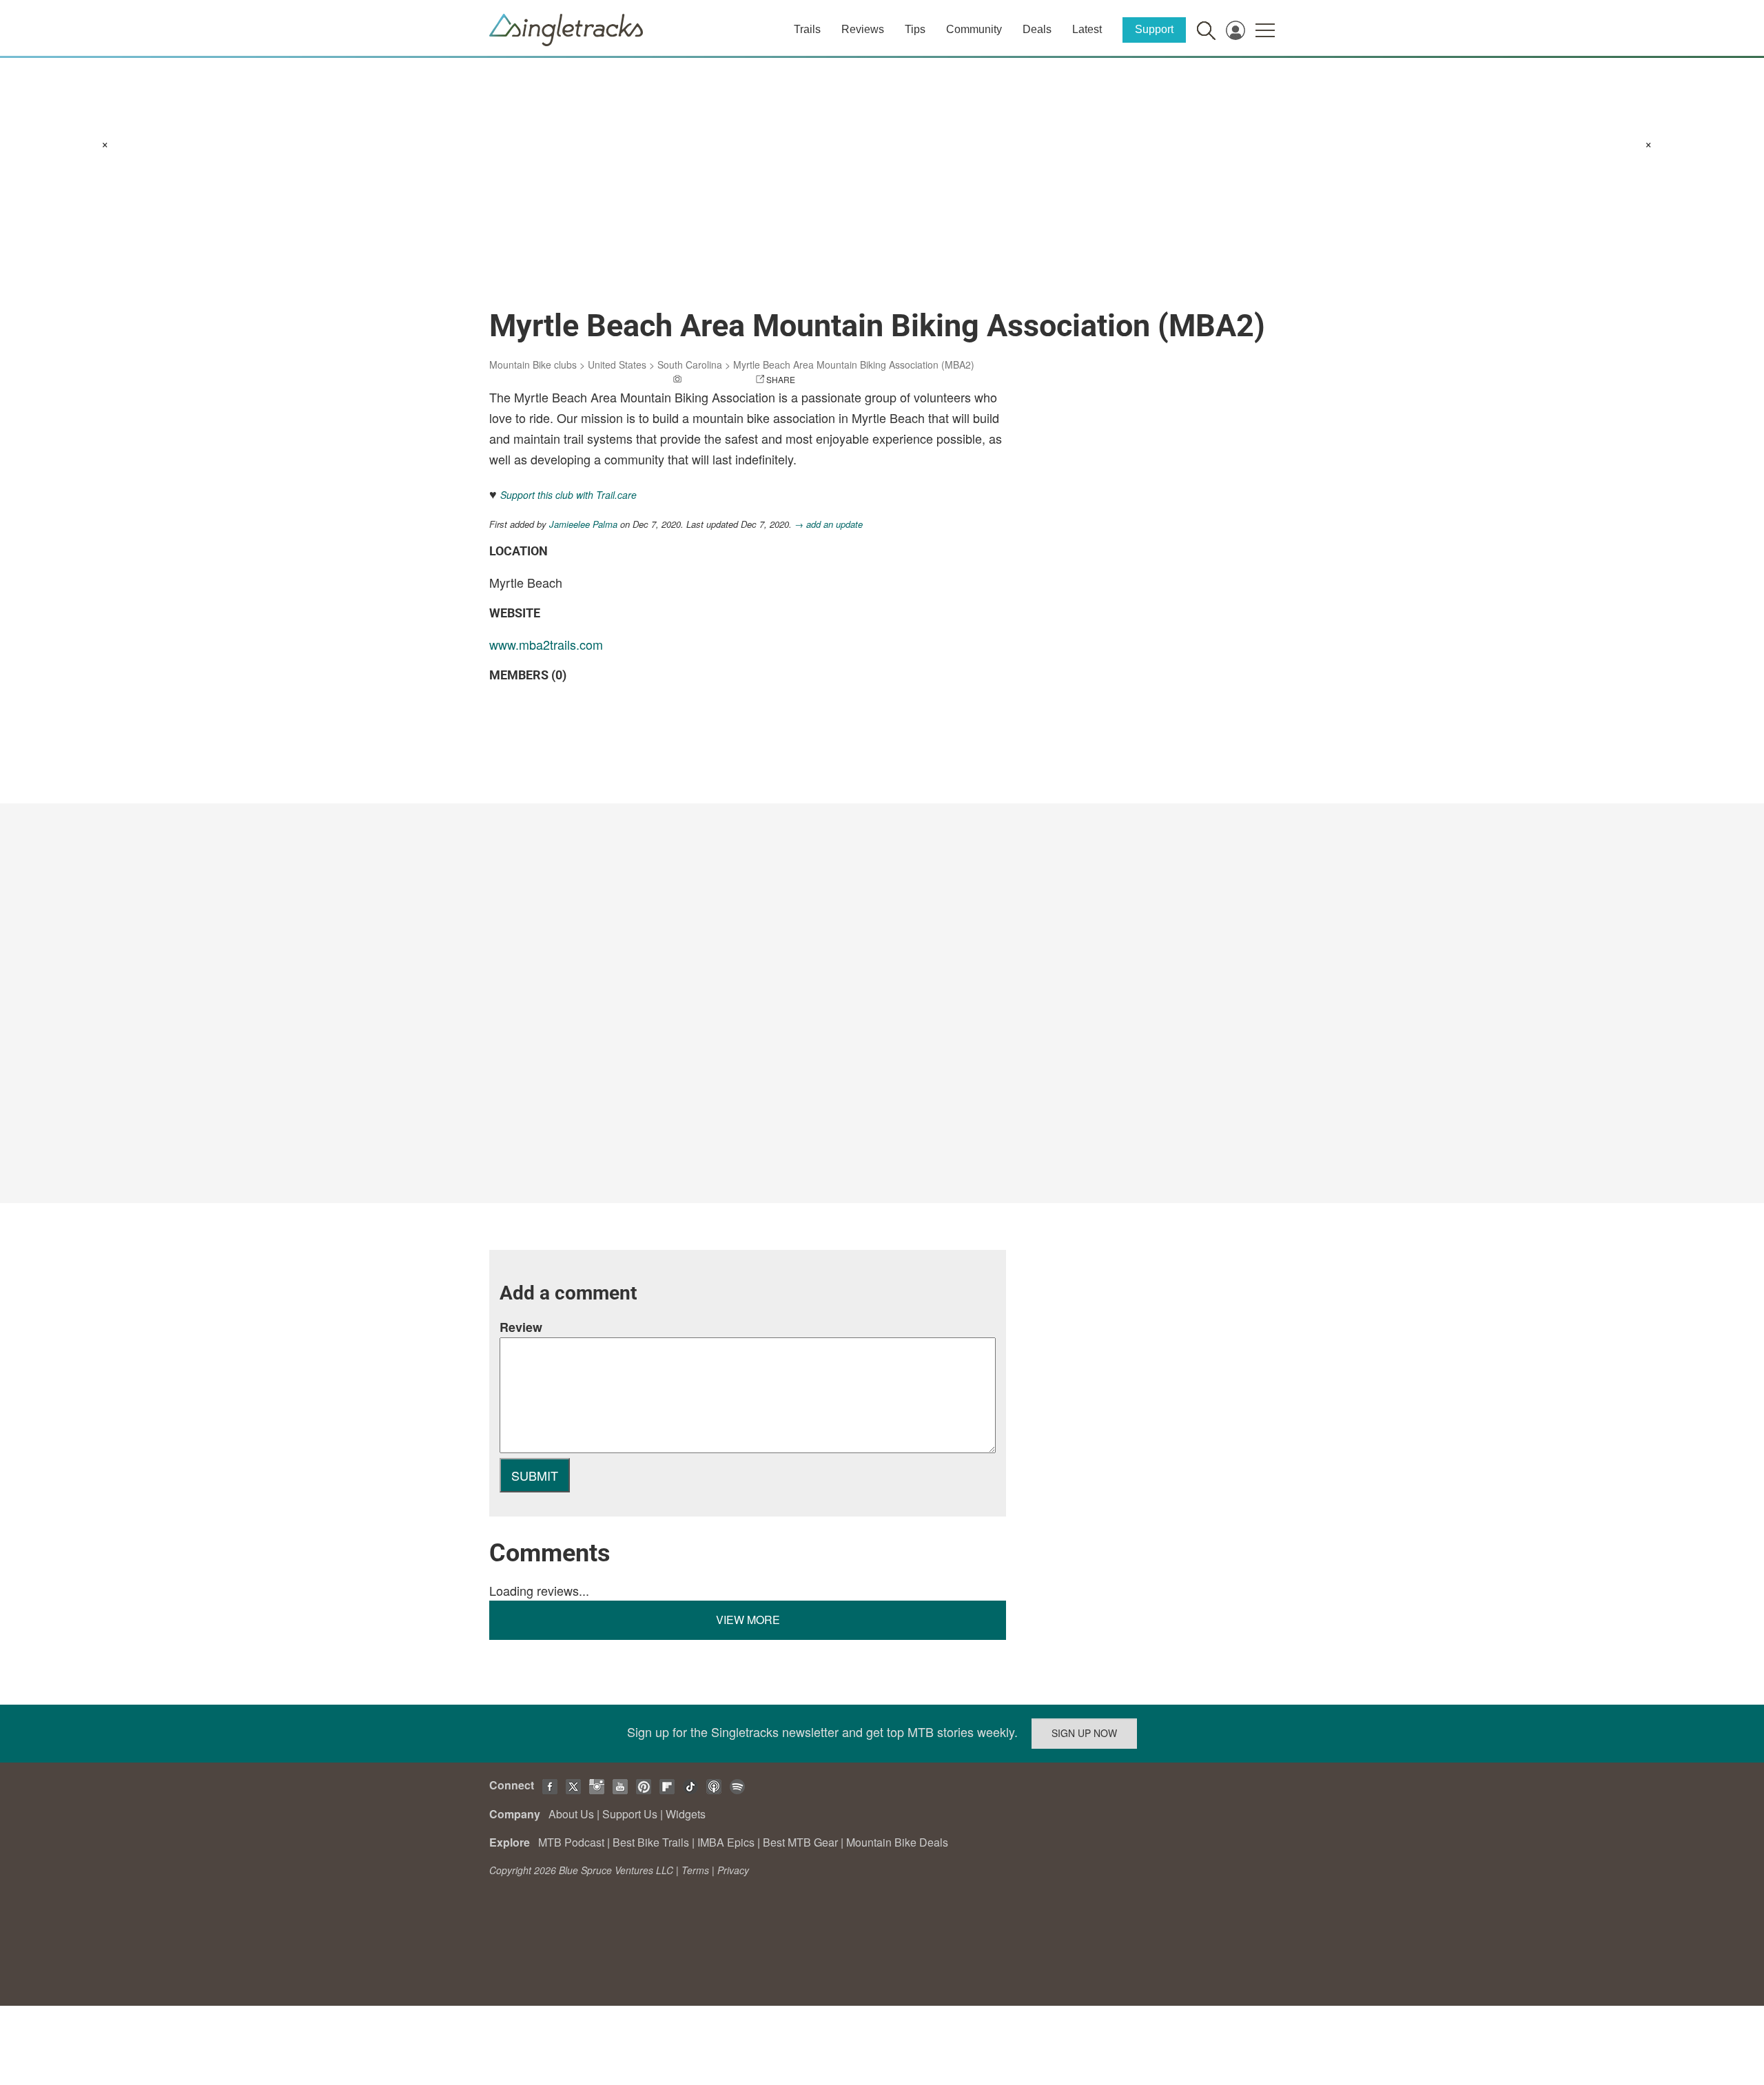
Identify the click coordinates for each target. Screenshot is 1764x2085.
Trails (807, 29)
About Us (571, 1814)
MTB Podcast (571, 1842)
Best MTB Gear (800, 1842)
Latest (1087, 29)
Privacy (733, 1870)
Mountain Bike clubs (533, 364)
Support (1154, 29)
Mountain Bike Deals (897, 1842)
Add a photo (712, 379)
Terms (695, 1870)
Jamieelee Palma (583, 524)
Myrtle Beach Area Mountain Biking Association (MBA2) (854, 364)
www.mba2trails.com (546, 644)
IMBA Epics (726, 1842)
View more (748, 1620)
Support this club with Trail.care (568, 495)
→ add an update (829, 524)
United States (617, 364)
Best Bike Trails (651, 1842)
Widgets (686, 1814)
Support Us (630, 1814)
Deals (1037, 29)
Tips (915, 29)
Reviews (863, 29)
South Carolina (690, 364)
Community (974, 29)
